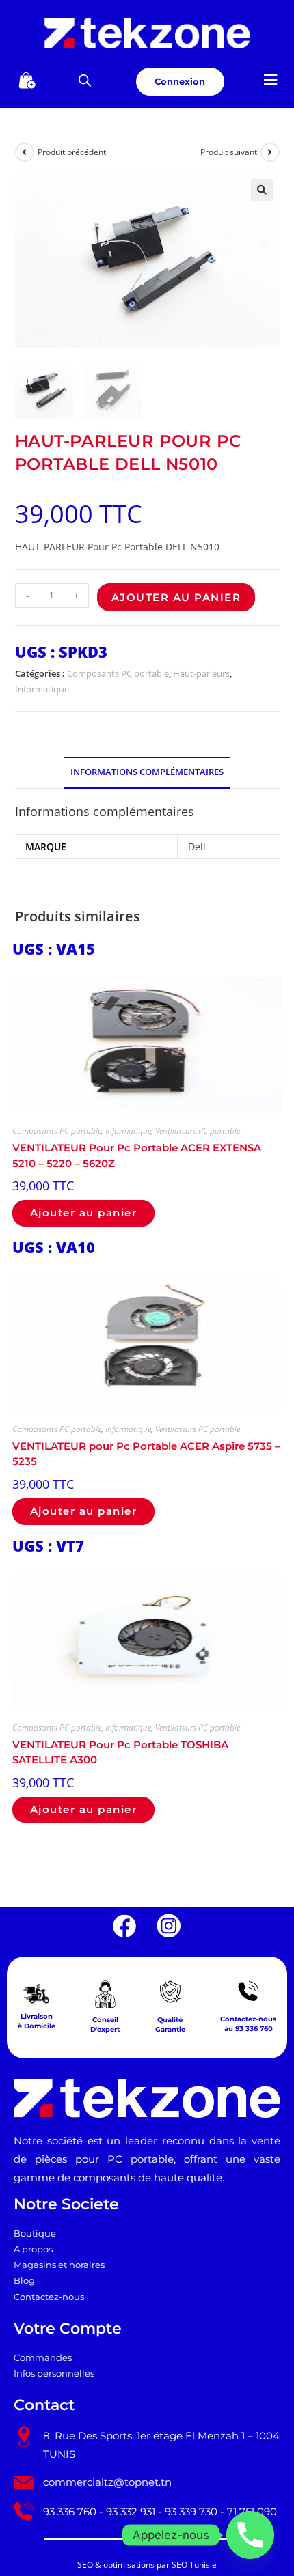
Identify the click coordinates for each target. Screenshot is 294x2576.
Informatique (42, 689)
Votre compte (68, 2328)
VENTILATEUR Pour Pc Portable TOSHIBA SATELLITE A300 (120, 1752)
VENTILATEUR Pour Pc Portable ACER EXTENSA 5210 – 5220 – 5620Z (137, 1156)
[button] (271, 80)
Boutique (35, 2234)
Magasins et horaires (59, 2265)
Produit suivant (229, 152)
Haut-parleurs (201, 673)
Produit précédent (72, 152)
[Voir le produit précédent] (25, 152)
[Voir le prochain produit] (270, 152)
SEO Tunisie (194, 2565)
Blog (24, 2281)
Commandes (43, 2358)
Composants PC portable (118, 673)
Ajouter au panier (176, 597)
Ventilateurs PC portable (198, 1131)
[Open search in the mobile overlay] (85, 80)
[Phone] (250, 2535)
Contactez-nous (49, 2297)
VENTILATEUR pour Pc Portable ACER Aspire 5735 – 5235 (146, 1454)
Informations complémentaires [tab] (147, 772)
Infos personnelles (54, 2374)
